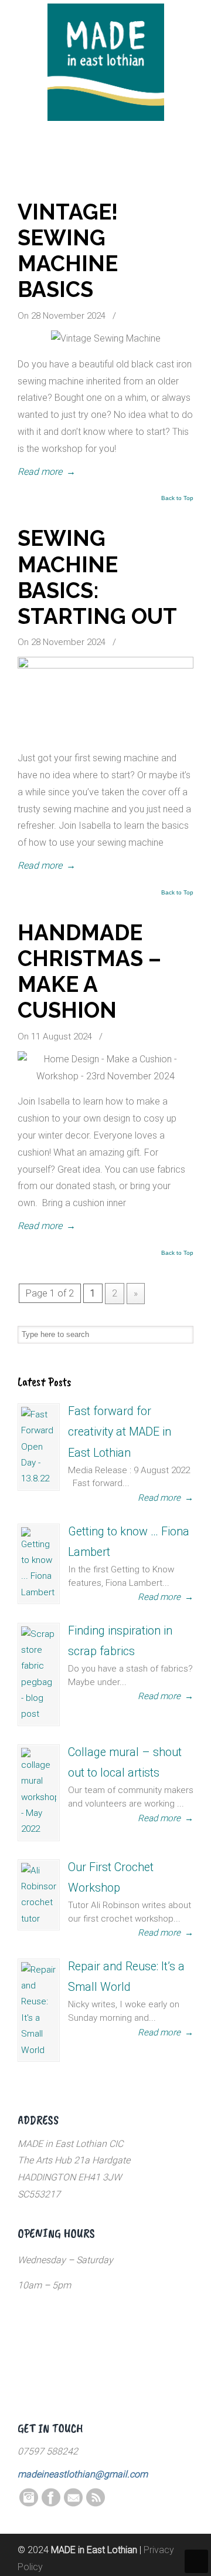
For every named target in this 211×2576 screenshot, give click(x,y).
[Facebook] (51, 2504)
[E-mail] (73, 2504)
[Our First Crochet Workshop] (39, 1895)
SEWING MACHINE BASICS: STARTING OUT (97, 577)
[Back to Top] (196, 2561)
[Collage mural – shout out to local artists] (39, 1793)
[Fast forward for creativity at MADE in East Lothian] (39, 1447)
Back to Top (177, 498)
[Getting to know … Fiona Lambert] (39, 1564)
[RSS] (96, 2504)
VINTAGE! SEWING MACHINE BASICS (68, 251)
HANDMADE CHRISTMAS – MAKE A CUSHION (89, 971)
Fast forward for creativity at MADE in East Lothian (120, 1432)
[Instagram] (29, 2504)
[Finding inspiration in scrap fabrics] (39, 1674)
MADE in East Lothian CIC (105, 62)
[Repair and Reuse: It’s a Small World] (39, 2010)
